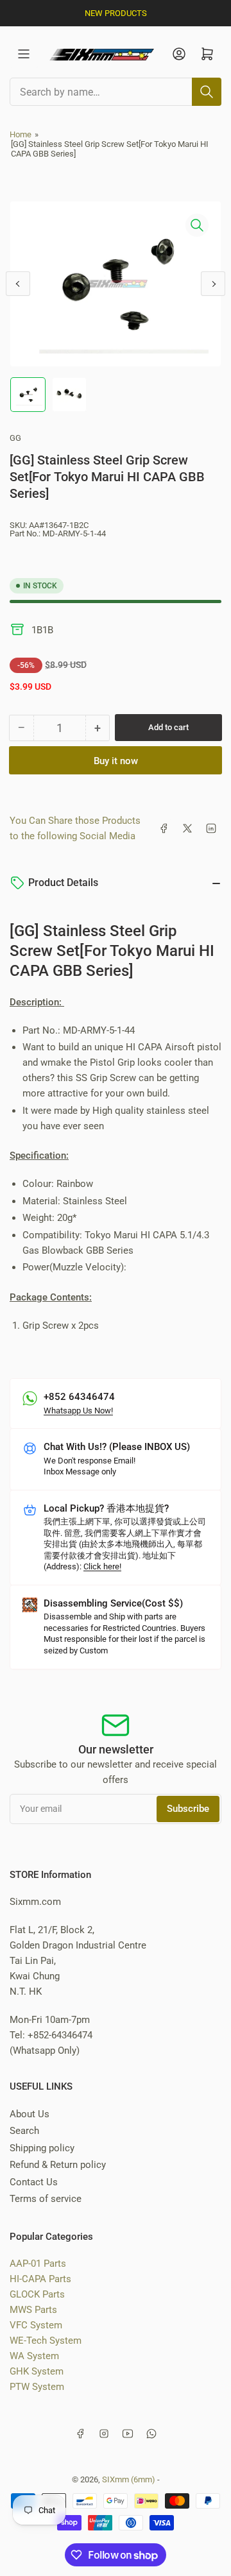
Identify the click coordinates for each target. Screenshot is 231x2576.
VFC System (36, 2325)
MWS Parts (33, 2310)
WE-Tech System (46, 2341)
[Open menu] (24, 54)
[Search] (207, 92)
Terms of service (46, 2199)
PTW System (37, 2387)
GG (15, 438)
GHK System (37, 2371)
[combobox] (116, 92)
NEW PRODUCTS (116, 13)
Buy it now (116, 761)
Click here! (102, 1566)
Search (24, 2131)
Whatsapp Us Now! (78, 1411)
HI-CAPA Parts (40, 2279)
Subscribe (188, 1809)
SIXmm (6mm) (129, 2479)
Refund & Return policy (58, 2165)
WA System (34, 2356)
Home (21, 134)
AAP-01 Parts (38, 2264)
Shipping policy (42, 2148)
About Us (30, 2114)
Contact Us (34, 2182)
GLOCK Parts (37, 2294)
